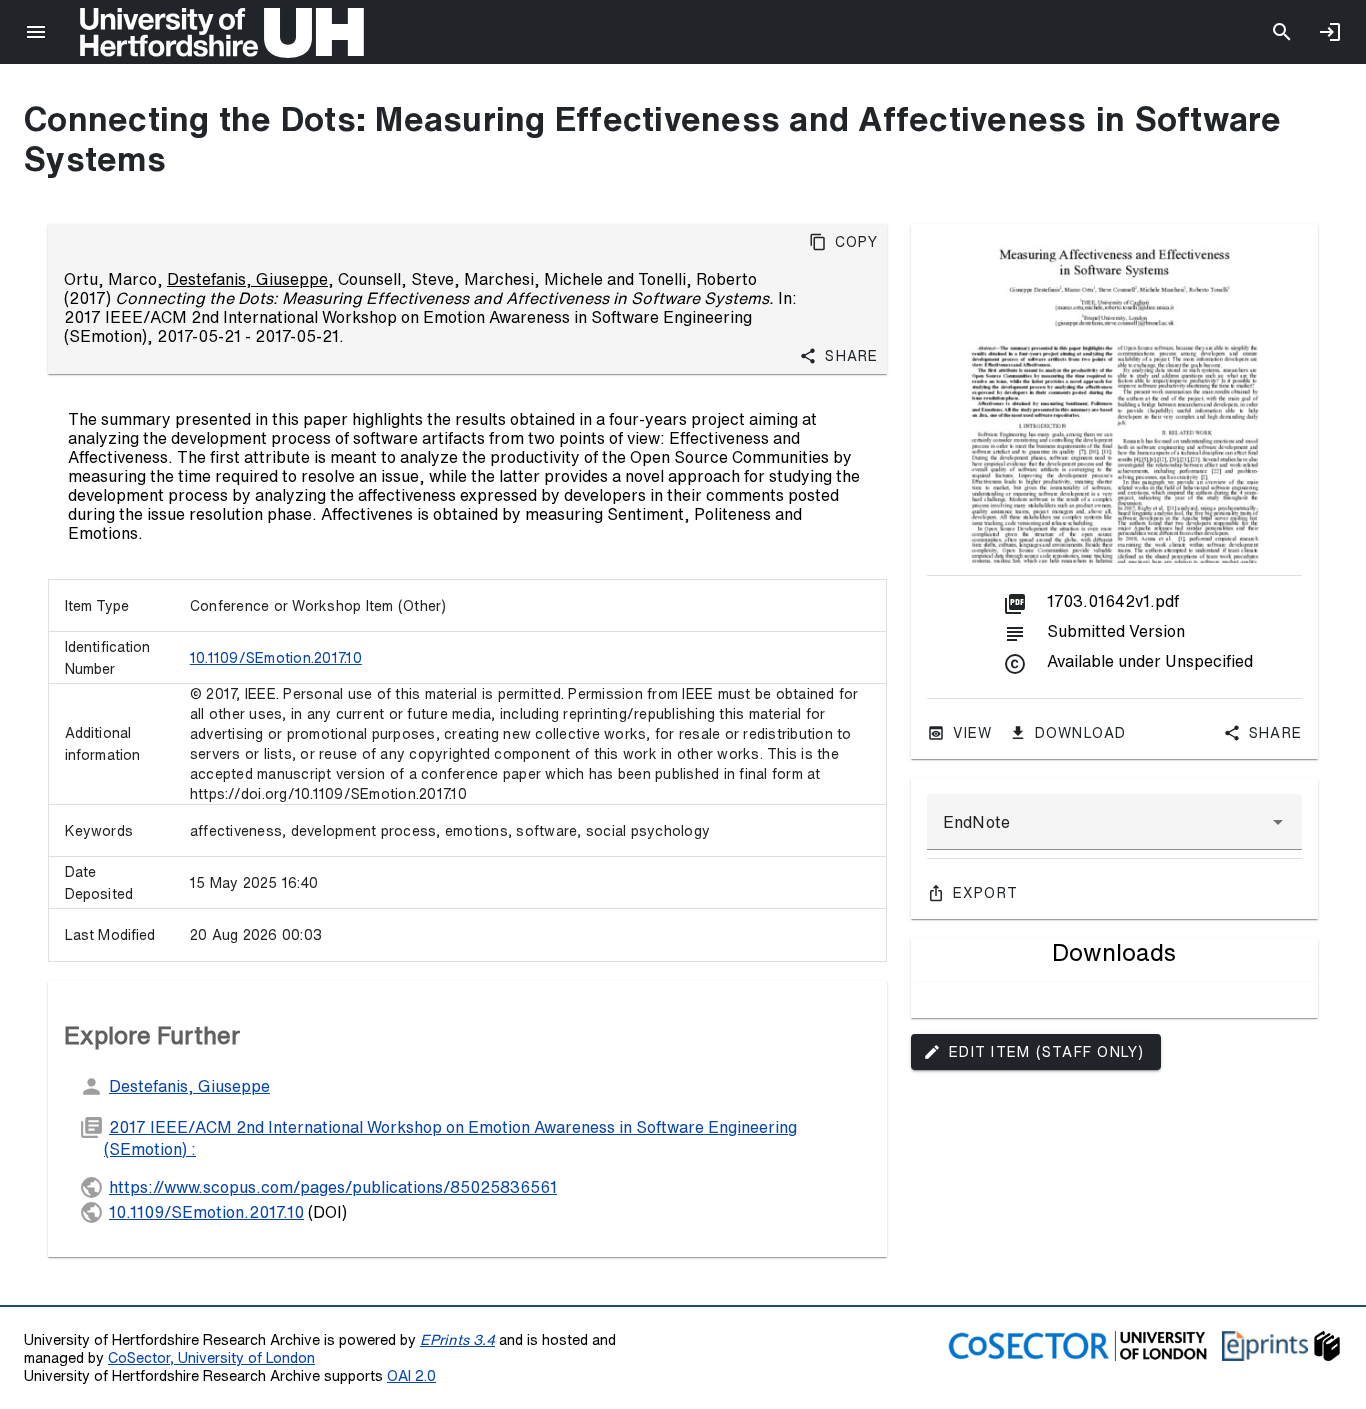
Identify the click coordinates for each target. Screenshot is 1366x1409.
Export (986, 893)
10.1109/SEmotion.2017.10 (276, 658)
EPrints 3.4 (457, 1339)
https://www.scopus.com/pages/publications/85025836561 (333, 1187)
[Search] (1282, 32)
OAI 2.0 (411, 1375)
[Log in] (1330, 32)
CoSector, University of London (211, 1357)
